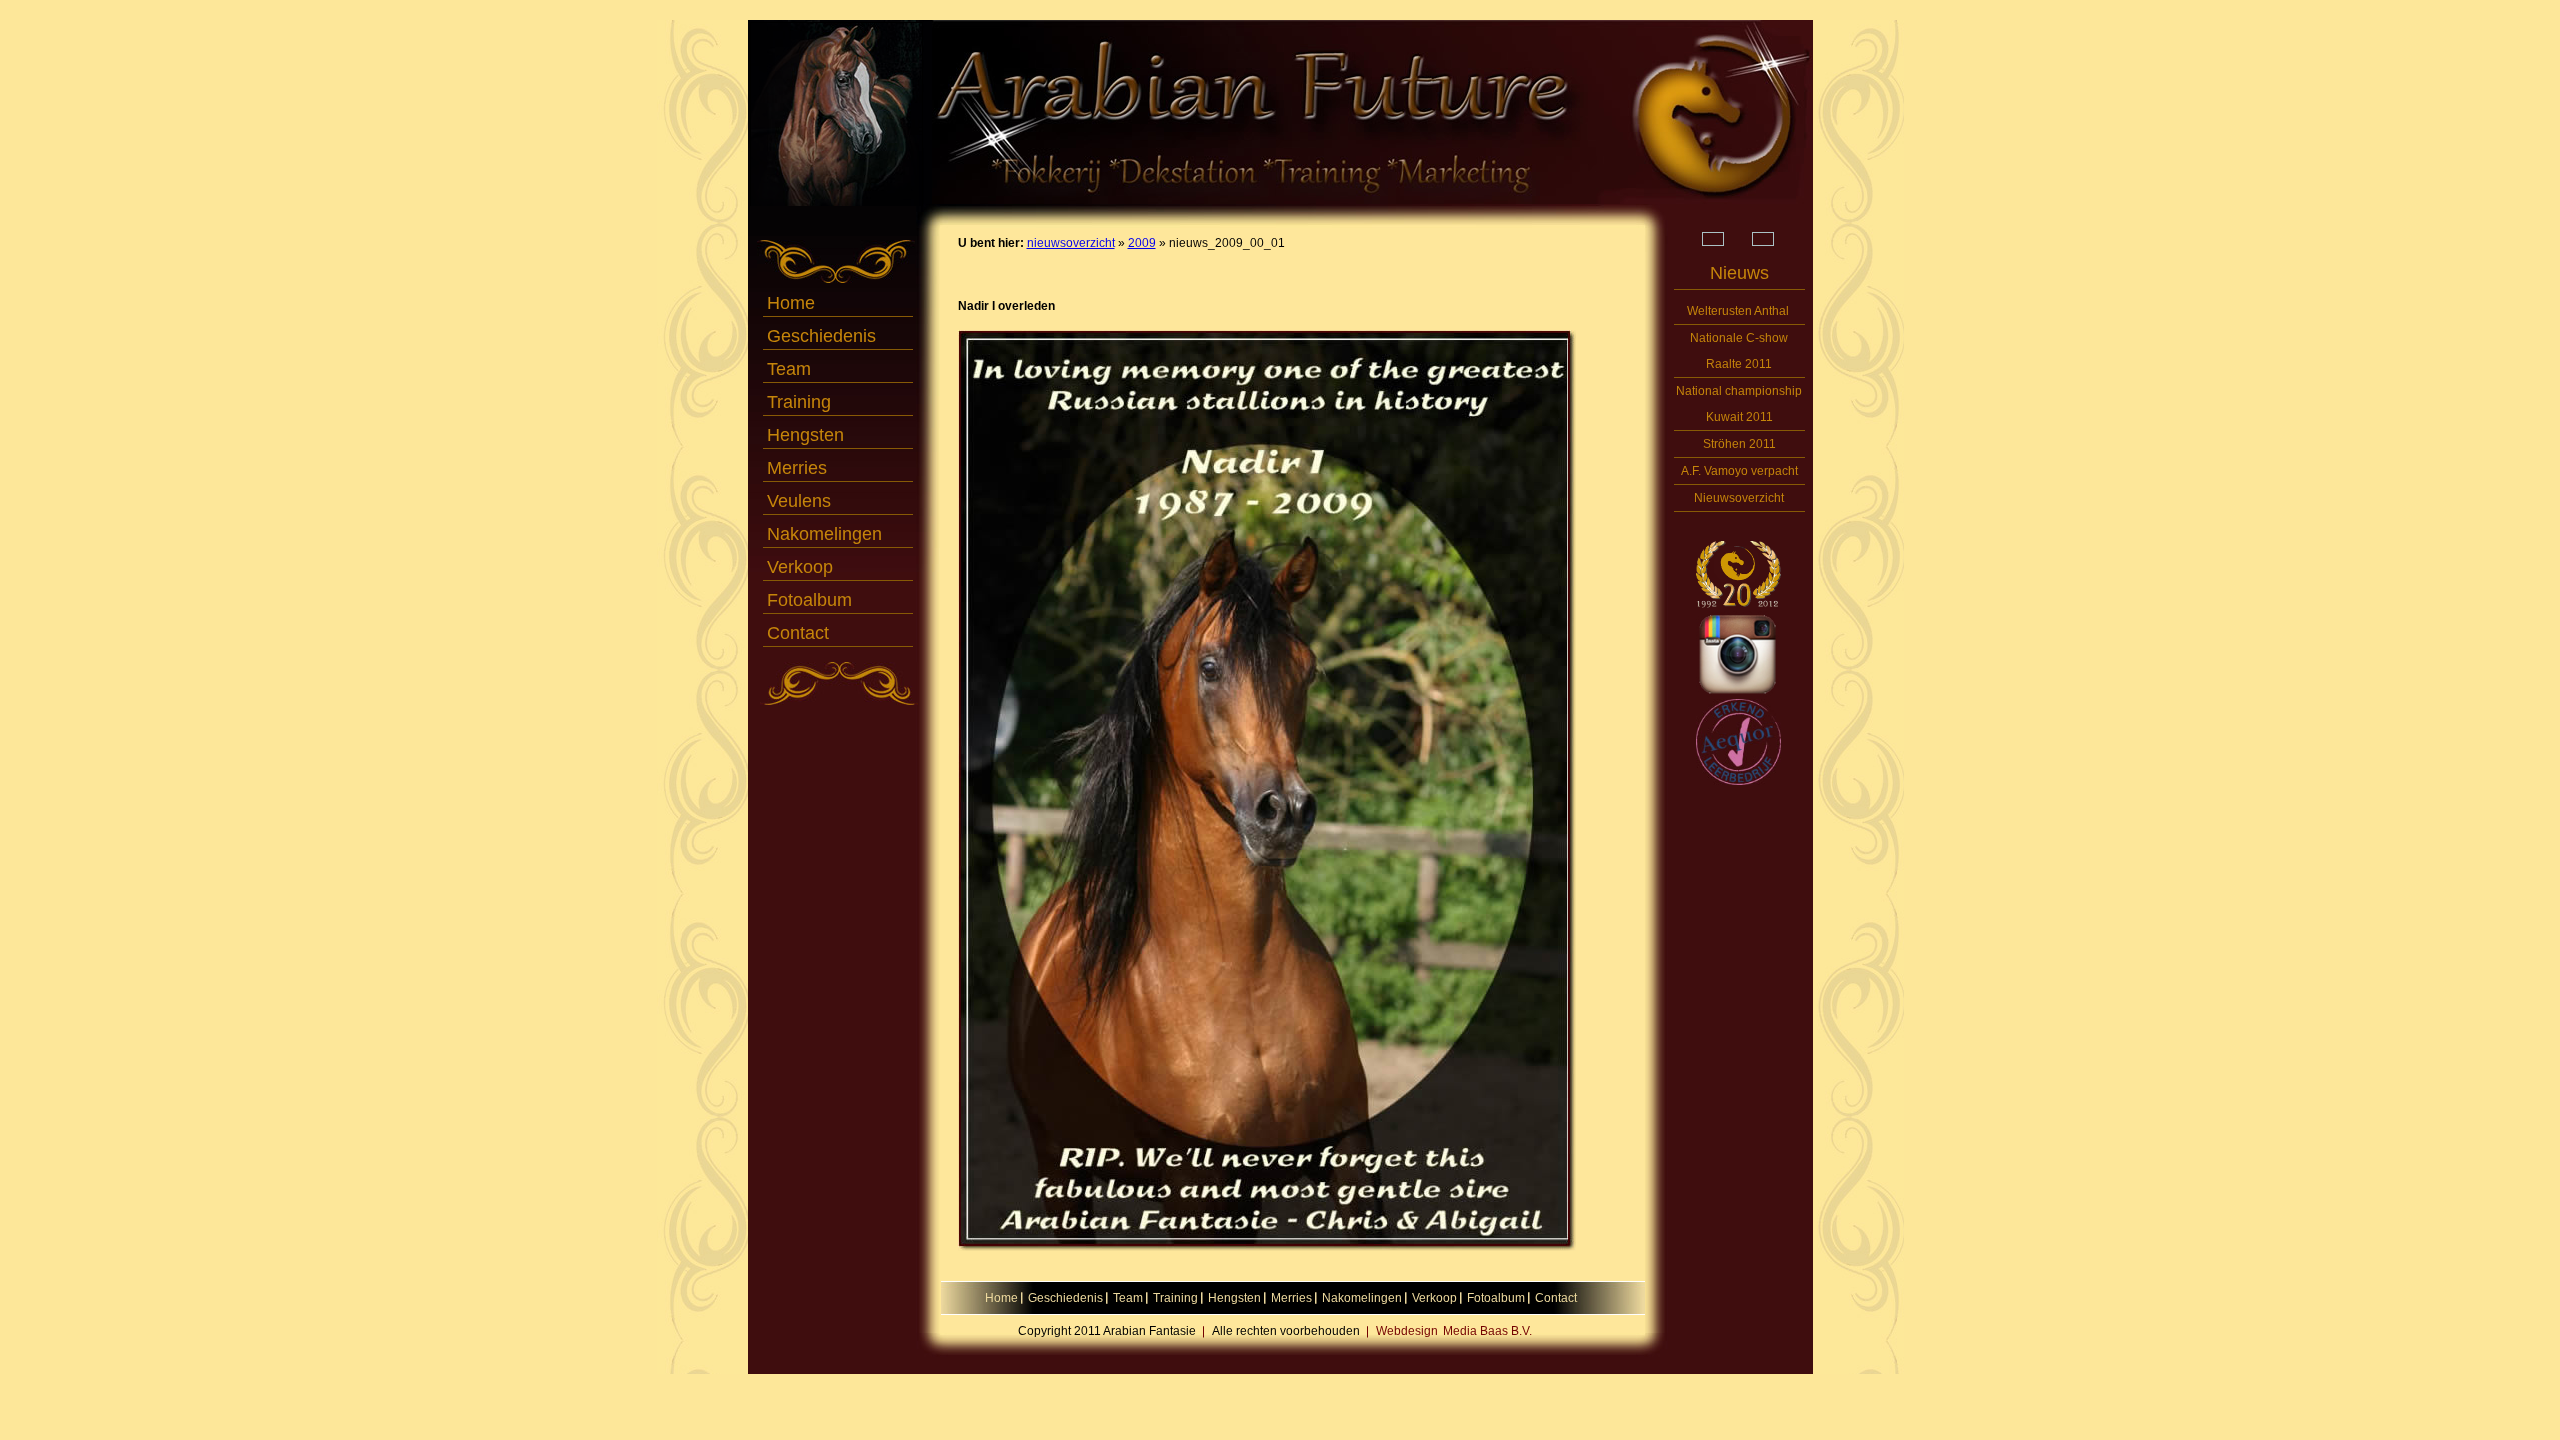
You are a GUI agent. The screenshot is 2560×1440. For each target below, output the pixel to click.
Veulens (799, 501)
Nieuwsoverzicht (1739, 498)
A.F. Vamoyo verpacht (1739, 471)
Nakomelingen (824, 534)
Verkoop (800, 567)
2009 (1142, 243)
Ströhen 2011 (1739, 444)
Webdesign (1407, 1331)
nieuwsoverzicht (1071, 243)
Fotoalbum (809, 600)
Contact (798, 633)
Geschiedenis (821, 336)
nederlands (1713, 239)
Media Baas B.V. (1487, 1331)
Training (799, 402)
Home (791, 303)
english (1763, 239)
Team (789, 369)
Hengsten (805, 435)
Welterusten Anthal (1739, 311)
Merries (797, 468)
